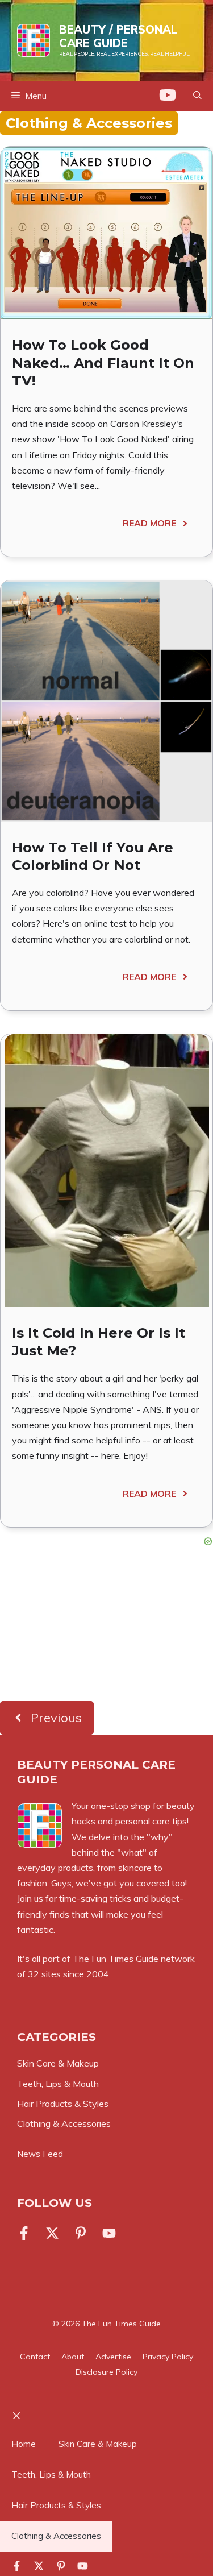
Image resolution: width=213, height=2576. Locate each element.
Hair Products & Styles (56, 2505)
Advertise (113, 2357)
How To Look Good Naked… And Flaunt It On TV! (103, 362)
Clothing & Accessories (56, 2536)
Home (24, 2444)
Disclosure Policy (106, 2372)
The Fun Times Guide (116, 1959)
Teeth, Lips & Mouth (51, 2475)
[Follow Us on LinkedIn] (81, 2233)
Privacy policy (168, 2357)
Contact (35, 2357)
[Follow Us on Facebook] (26, 2233)
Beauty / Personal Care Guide (118, 36)
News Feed (40, 2154)
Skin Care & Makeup (98, 2444)
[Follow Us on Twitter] (52, 2233)
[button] (197, 96)
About (73, 2357)
